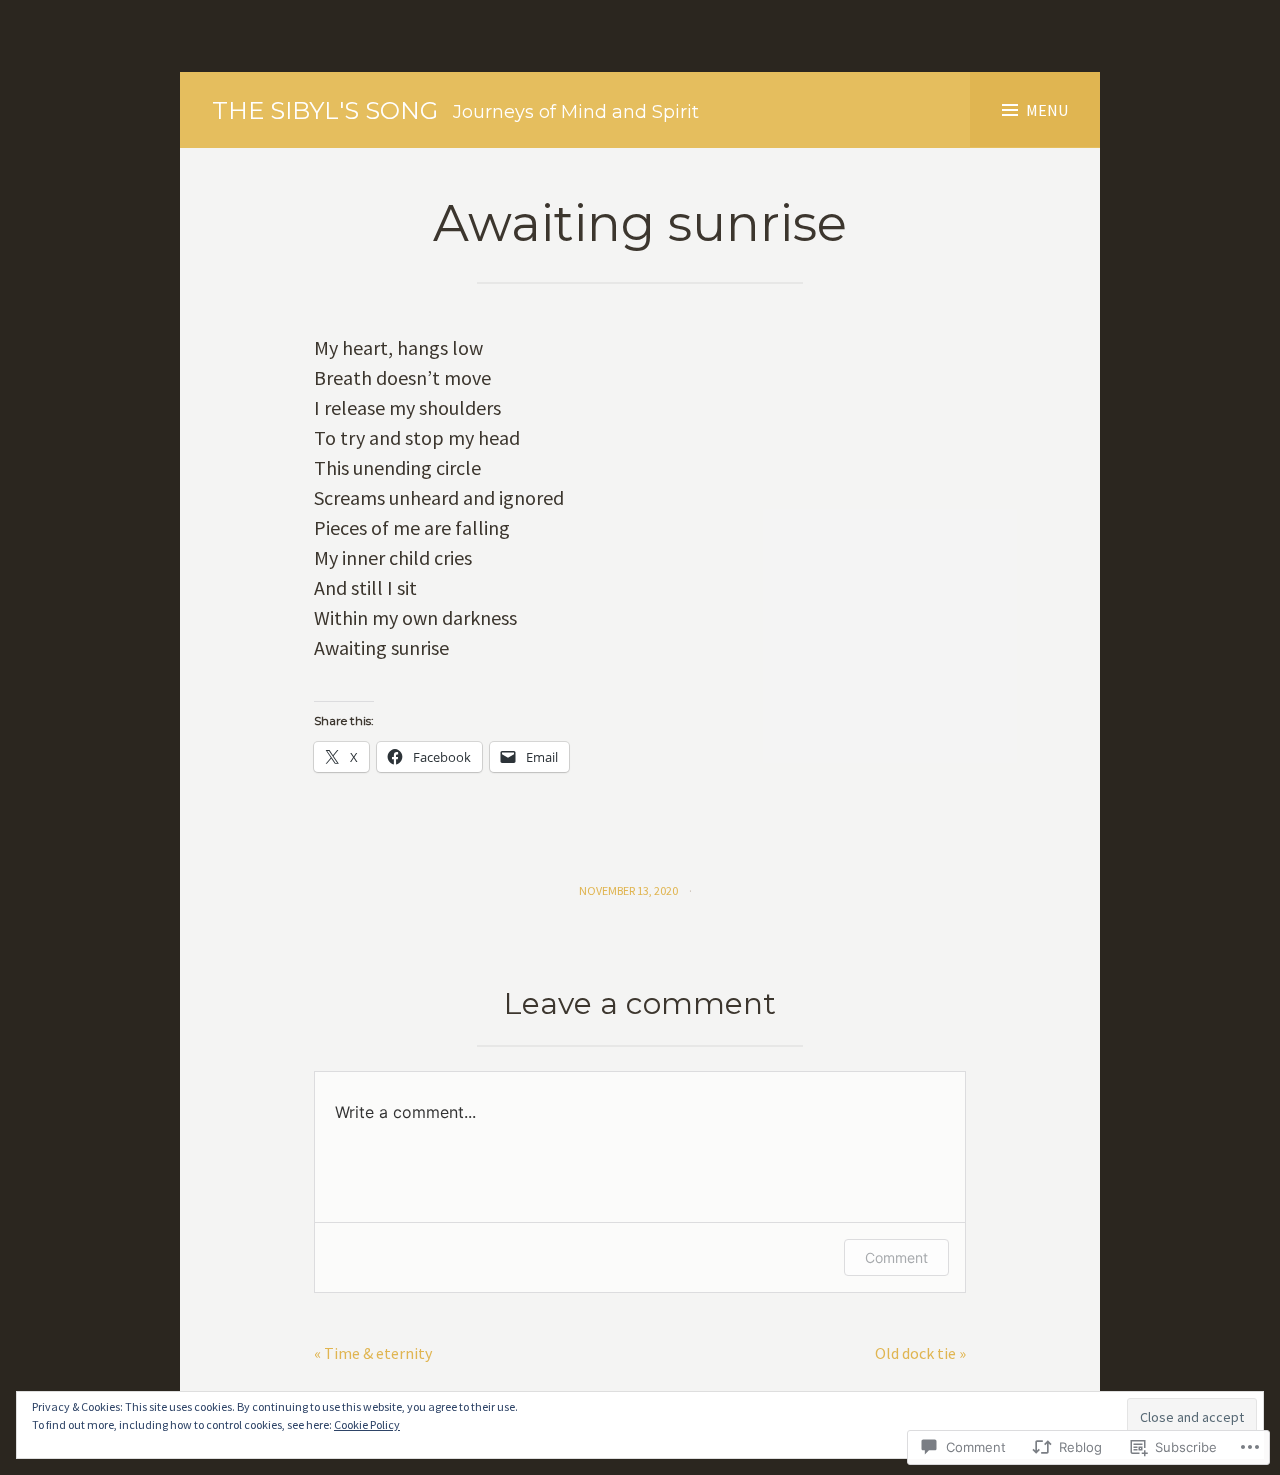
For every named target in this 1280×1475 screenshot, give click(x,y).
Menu (1047, 110)
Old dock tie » (920, 1353)
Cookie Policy (367, 1424)
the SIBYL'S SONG (325, 110)
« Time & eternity (373, 1353)
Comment (896, 1257)
